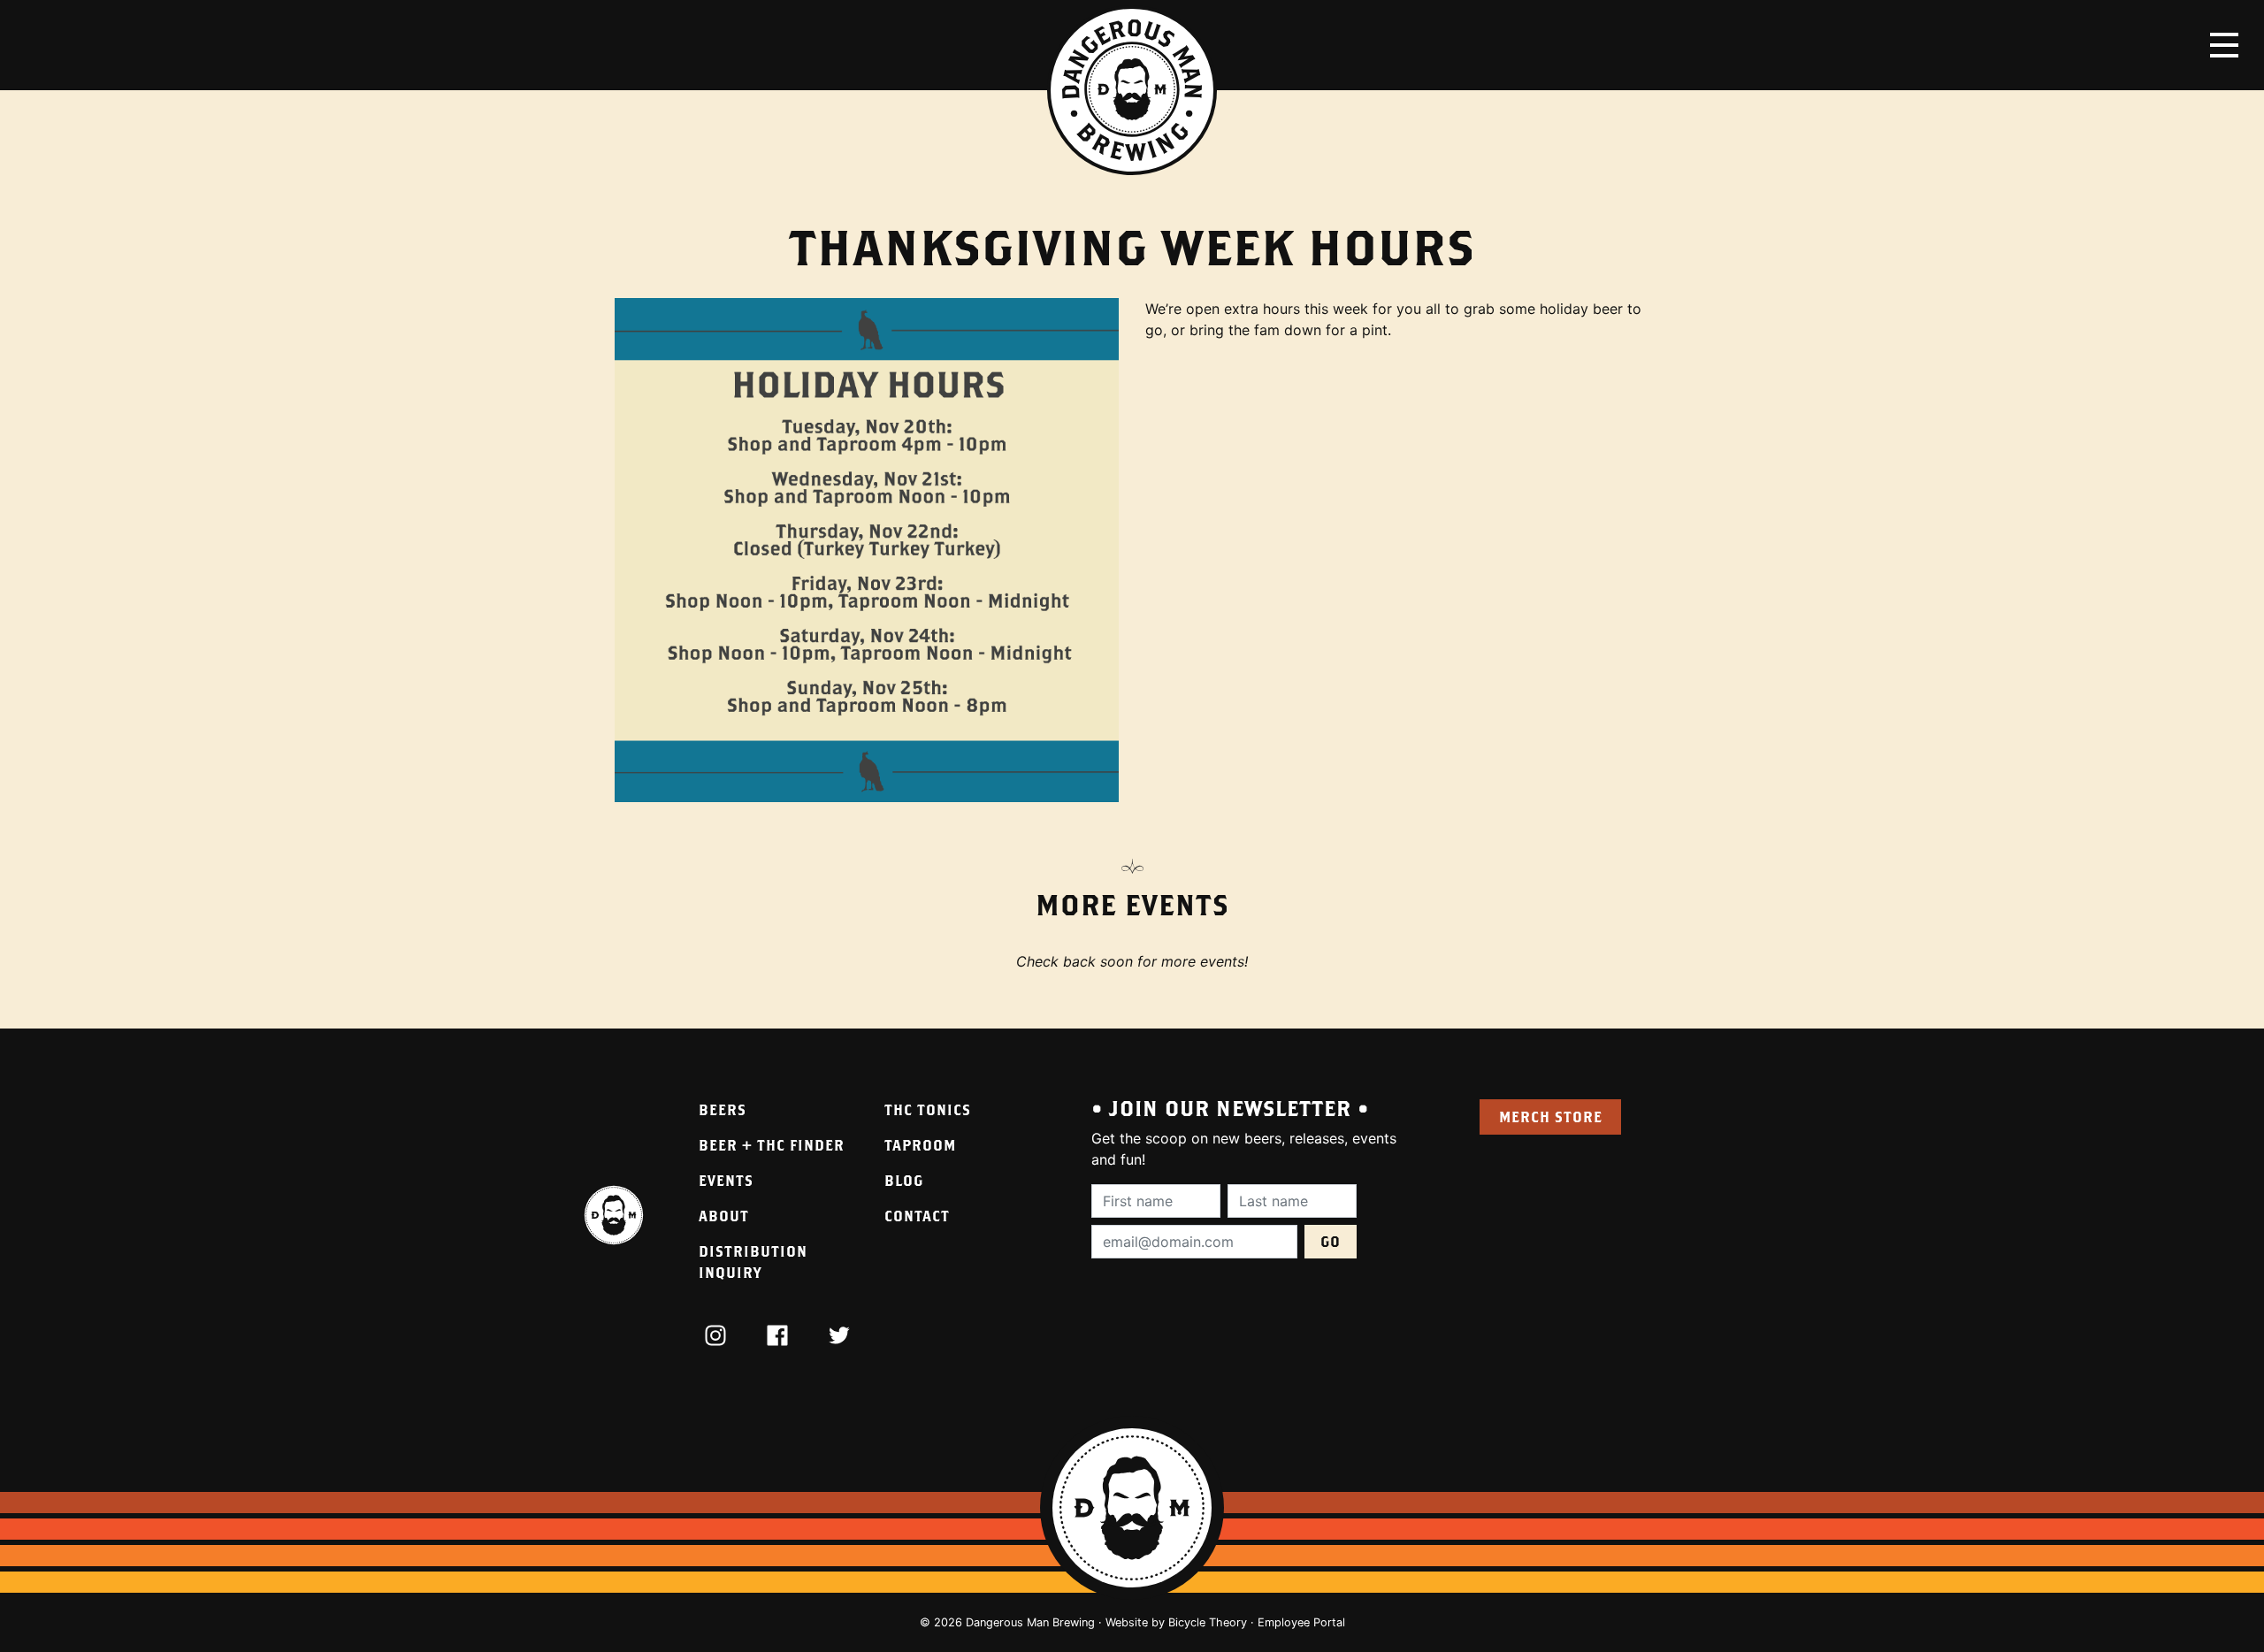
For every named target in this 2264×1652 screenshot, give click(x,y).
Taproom (920, 1145)
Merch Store (1551, 1117)
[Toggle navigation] (2224, 45)
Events (726, 1180)
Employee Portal (1301, 1622)
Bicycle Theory (1208, 1622)
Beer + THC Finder (772, 1145)
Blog (904, 1180)
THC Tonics (928, 1109)
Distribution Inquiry (753, 1262)
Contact (917, 1216)
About (724, 1216)
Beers (723, 1109)
